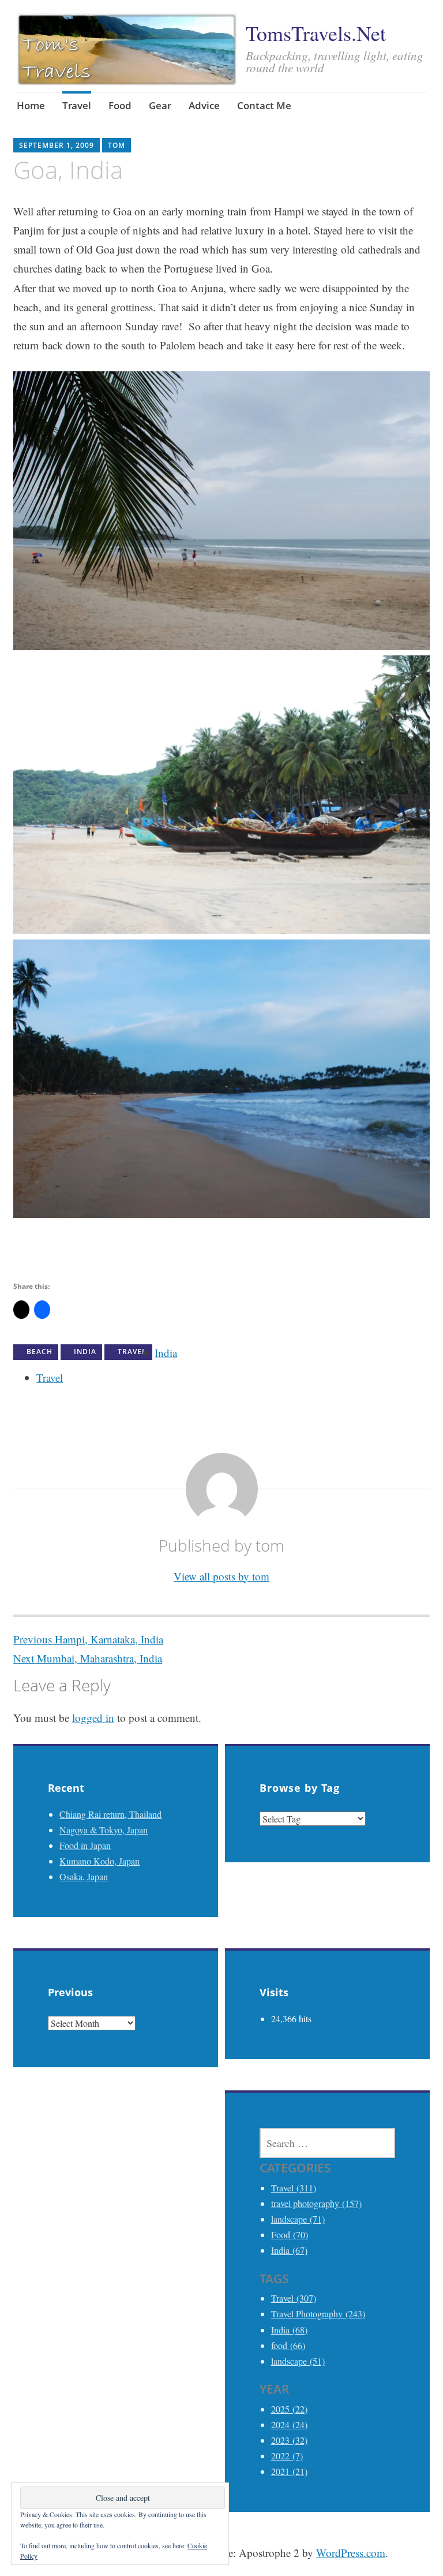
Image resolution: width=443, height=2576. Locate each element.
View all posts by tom (221, 1576)
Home (31, 105)
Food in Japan (85, 1845)
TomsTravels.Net (316, 33)
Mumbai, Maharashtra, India (88, 1658)
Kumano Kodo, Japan (100, 1861)
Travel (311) (294, 2188)
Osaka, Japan (84, 1876)
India (85, 1352)
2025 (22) (289, 2409)
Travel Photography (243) (318, 2314)
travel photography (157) (316, 2203)
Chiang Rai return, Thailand (110, 1814)
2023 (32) (289, 2440)
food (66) (288, 2345)
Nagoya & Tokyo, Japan (104, 1830)
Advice (204, 105)
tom (117, 145)
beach (40, 1352)
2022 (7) (287, 2456)
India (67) (289, 2250)
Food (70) (290, 2234)
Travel (77, 105)
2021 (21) (289, 2471)
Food (120, 105)
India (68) (289, 2330)
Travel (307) (294, 2298)
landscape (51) (298, 2361)
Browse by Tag (300, 1788)
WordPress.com (351, 2553)
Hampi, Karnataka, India (88, 1639)
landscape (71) (298, 2219)
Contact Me (264, 105)
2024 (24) (289, 2424)
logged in (93, 1718)
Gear (160, 105)
